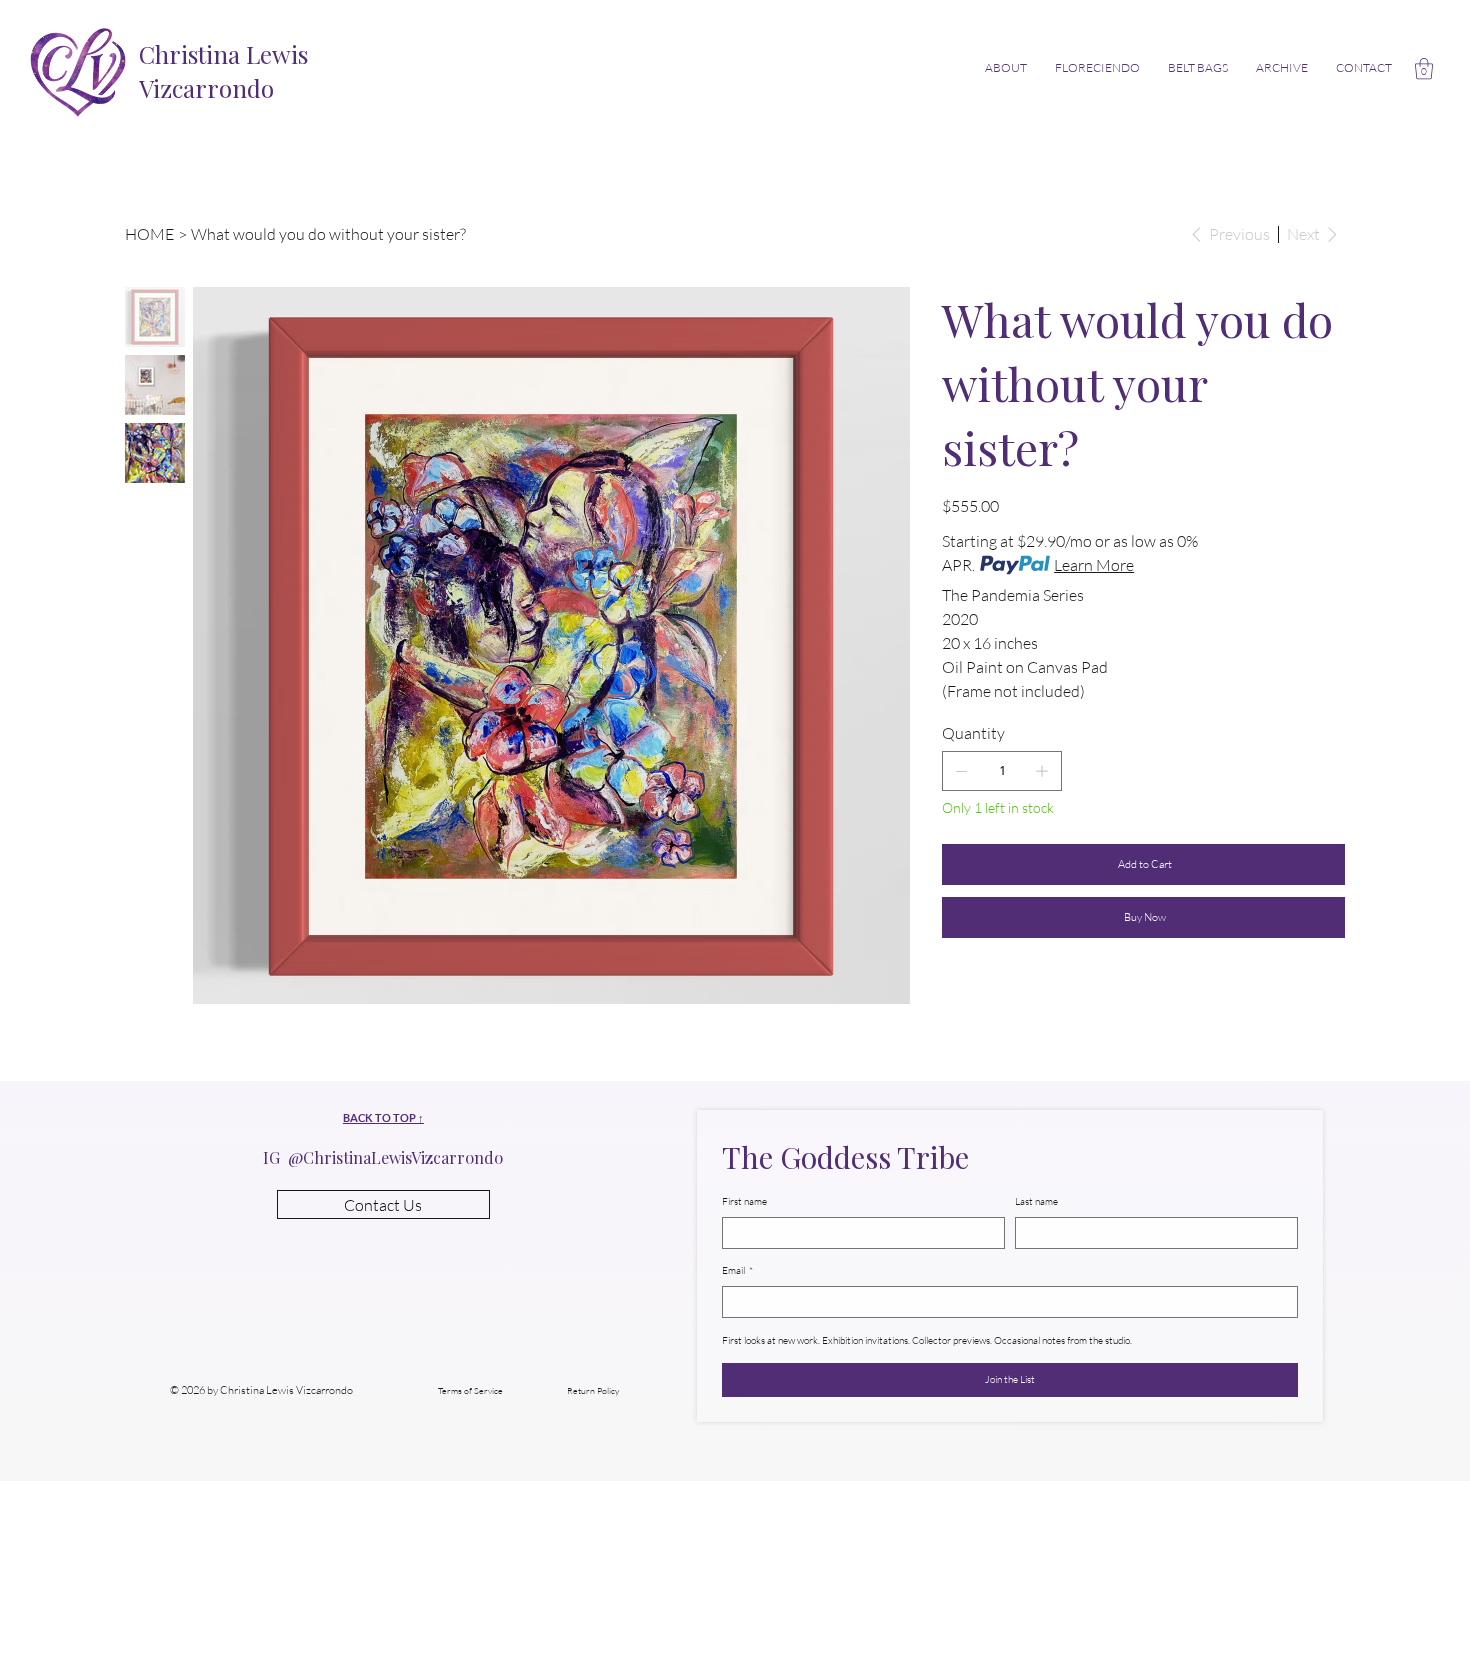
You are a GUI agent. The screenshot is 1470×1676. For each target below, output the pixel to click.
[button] (1424, 68)
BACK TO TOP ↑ (383, 1117)
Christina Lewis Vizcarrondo (223, 71)
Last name (1036, 1201)
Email (737, 1270)
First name (744, 1201)
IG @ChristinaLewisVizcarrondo (383, 1157)
